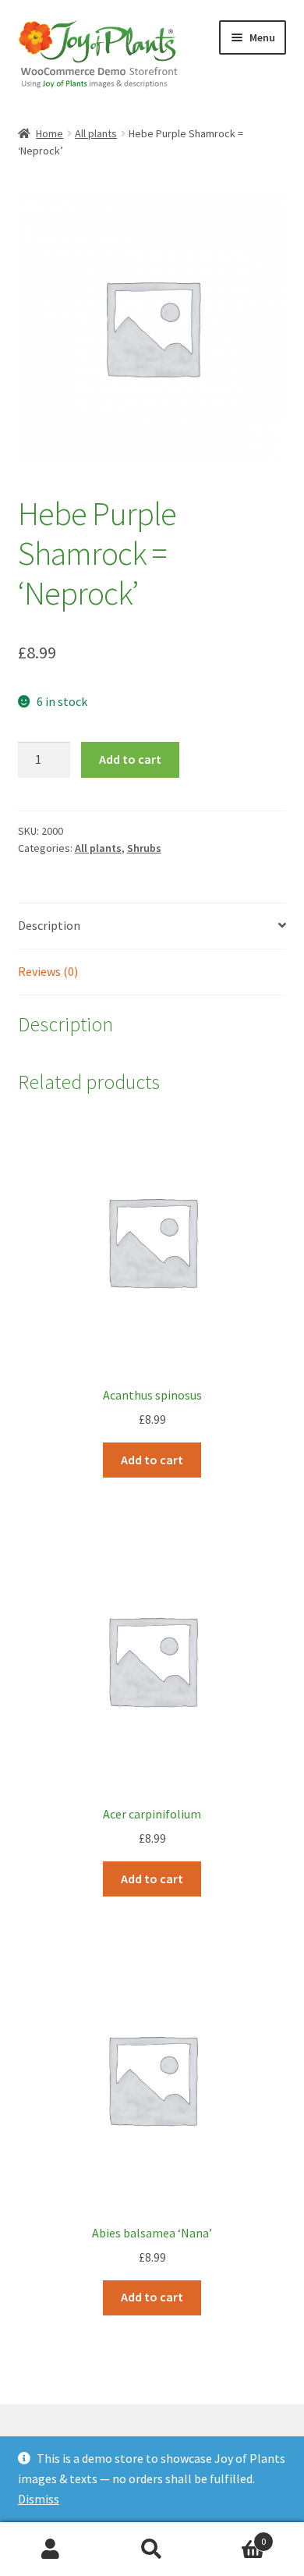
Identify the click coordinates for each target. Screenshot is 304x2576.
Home (49, 133)
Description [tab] (49, 925)
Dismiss (39, 2499)
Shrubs (144, 848)
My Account (51, 2549)
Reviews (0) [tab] (48, 971)
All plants (96, 133)
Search (152, 2549)
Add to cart (130, 759)
